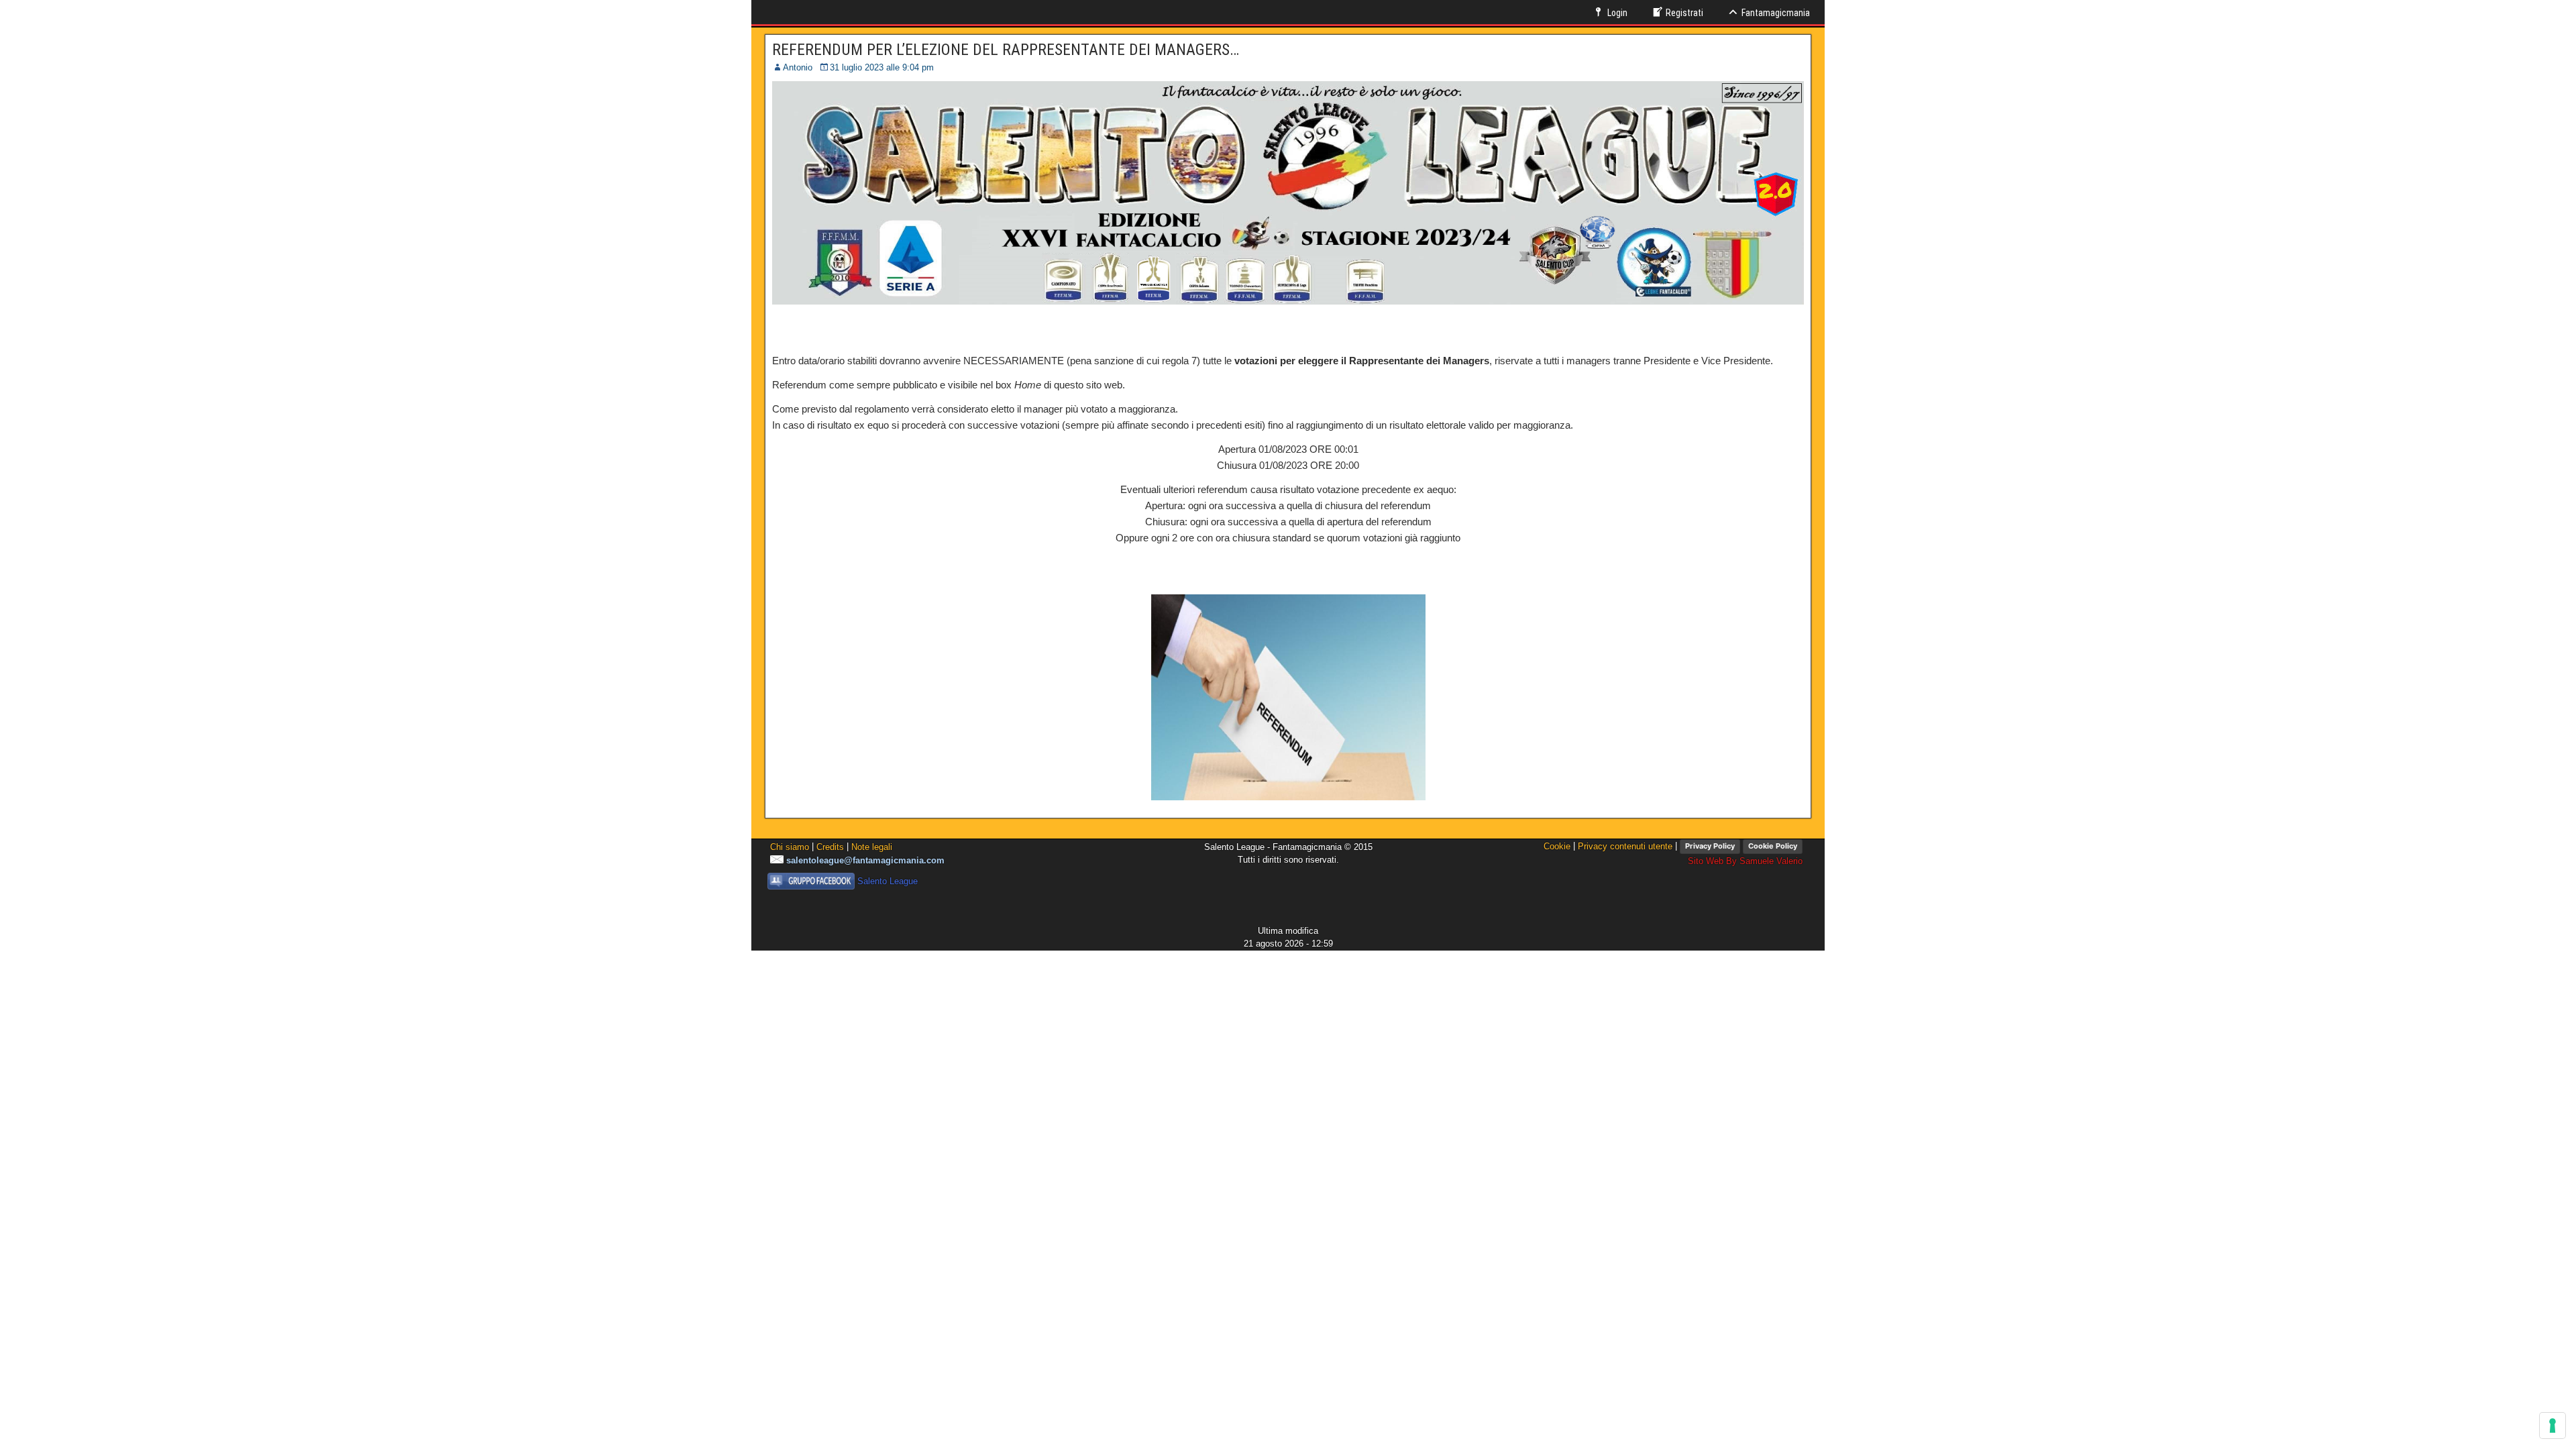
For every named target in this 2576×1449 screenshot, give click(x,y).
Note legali (872, 847)
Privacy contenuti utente (1625, 846)
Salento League (888, 881)
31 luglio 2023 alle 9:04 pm (882, 67)
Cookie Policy (1773, 846)
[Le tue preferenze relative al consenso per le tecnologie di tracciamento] (2553, 1426)
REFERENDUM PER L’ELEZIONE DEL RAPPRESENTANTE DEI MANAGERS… (1006, 50)
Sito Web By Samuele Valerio (1745, 861)
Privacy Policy (1710, 846)
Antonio (798, 67)
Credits (830, 847)
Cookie (1557, 846)
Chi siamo (790, 847)
